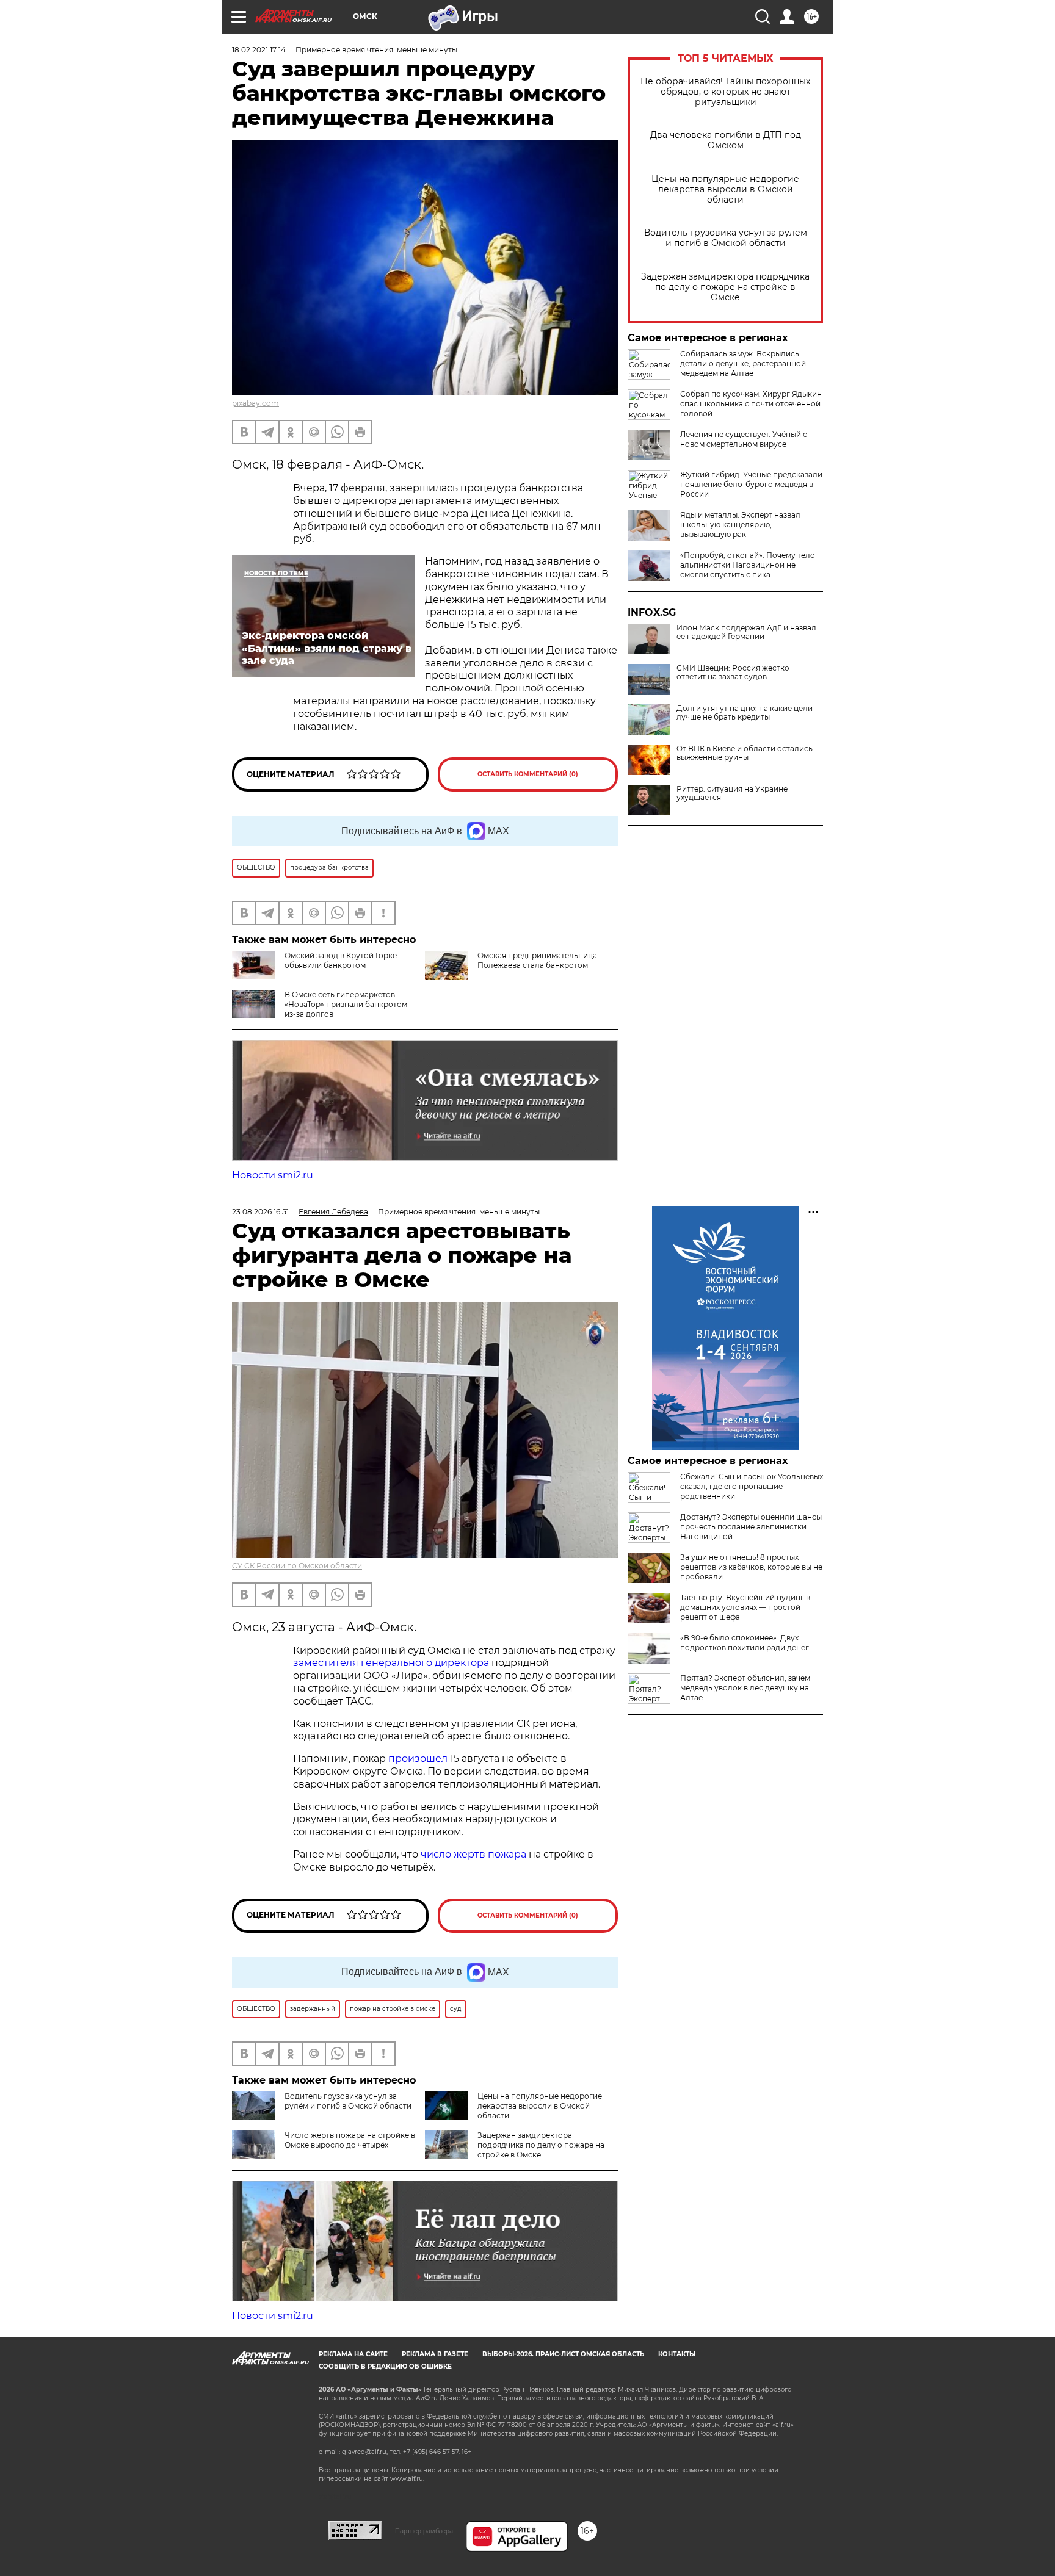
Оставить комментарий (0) (528, 774)
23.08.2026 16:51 (260, 1212)
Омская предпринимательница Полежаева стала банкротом (537, 960)
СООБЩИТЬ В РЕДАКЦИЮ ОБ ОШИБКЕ (385, 2366)
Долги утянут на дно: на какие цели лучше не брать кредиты (745, 713)
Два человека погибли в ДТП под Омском (726, 140)
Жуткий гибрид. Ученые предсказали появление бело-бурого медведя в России (751, 484)
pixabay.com (256, 403)
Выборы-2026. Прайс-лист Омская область (563, 2354)
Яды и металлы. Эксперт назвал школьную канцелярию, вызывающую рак (740, 525)
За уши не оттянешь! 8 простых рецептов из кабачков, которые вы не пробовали (751, 1567)
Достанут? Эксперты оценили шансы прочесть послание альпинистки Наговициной (751, 1527)
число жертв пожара (473, 1854)
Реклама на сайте (353, 2354)
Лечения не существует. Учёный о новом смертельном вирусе (744, 439)
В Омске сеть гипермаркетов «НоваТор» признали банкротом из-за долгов (346, 1004)
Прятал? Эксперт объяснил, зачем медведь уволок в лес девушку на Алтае (745, 1688)
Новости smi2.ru (273, 1175)
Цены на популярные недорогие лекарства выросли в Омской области (725, 189)
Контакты (677, 2354)
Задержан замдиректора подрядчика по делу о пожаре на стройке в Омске (725, 287)
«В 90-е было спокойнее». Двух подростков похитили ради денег (745, 1643)
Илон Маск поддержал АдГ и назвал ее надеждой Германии (746, 632)
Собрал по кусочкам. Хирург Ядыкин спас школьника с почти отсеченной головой (751, 404)
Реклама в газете (435, 2354)
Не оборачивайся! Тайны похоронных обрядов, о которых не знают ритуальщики (725, 92)
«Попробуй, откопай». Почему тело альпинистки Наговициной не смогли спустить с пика (748, 565)
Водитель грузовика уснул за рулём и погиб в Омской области (726, 238)
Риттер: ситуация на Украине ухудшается (732, 793)
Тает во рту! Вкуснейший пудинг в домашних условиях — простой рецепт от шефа (745, 1607)
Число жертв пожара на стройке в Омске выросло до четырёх (350, 2140)
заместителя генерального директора (391, 1663)
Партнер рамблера (424, 2531)
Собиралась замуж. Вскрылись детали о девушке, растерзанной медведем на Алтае (743, 363)
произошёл (418, 1759)
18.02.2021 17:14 (259, 50)
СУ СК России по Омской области (297, 1566)
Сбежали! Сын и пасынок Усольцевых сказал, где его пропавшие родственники (752, 1486)
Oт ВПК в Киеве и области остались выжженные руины (745, 753)
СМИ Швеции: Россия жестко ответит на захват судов (733, 673)
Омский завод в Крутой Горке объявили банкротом (341, 960)
